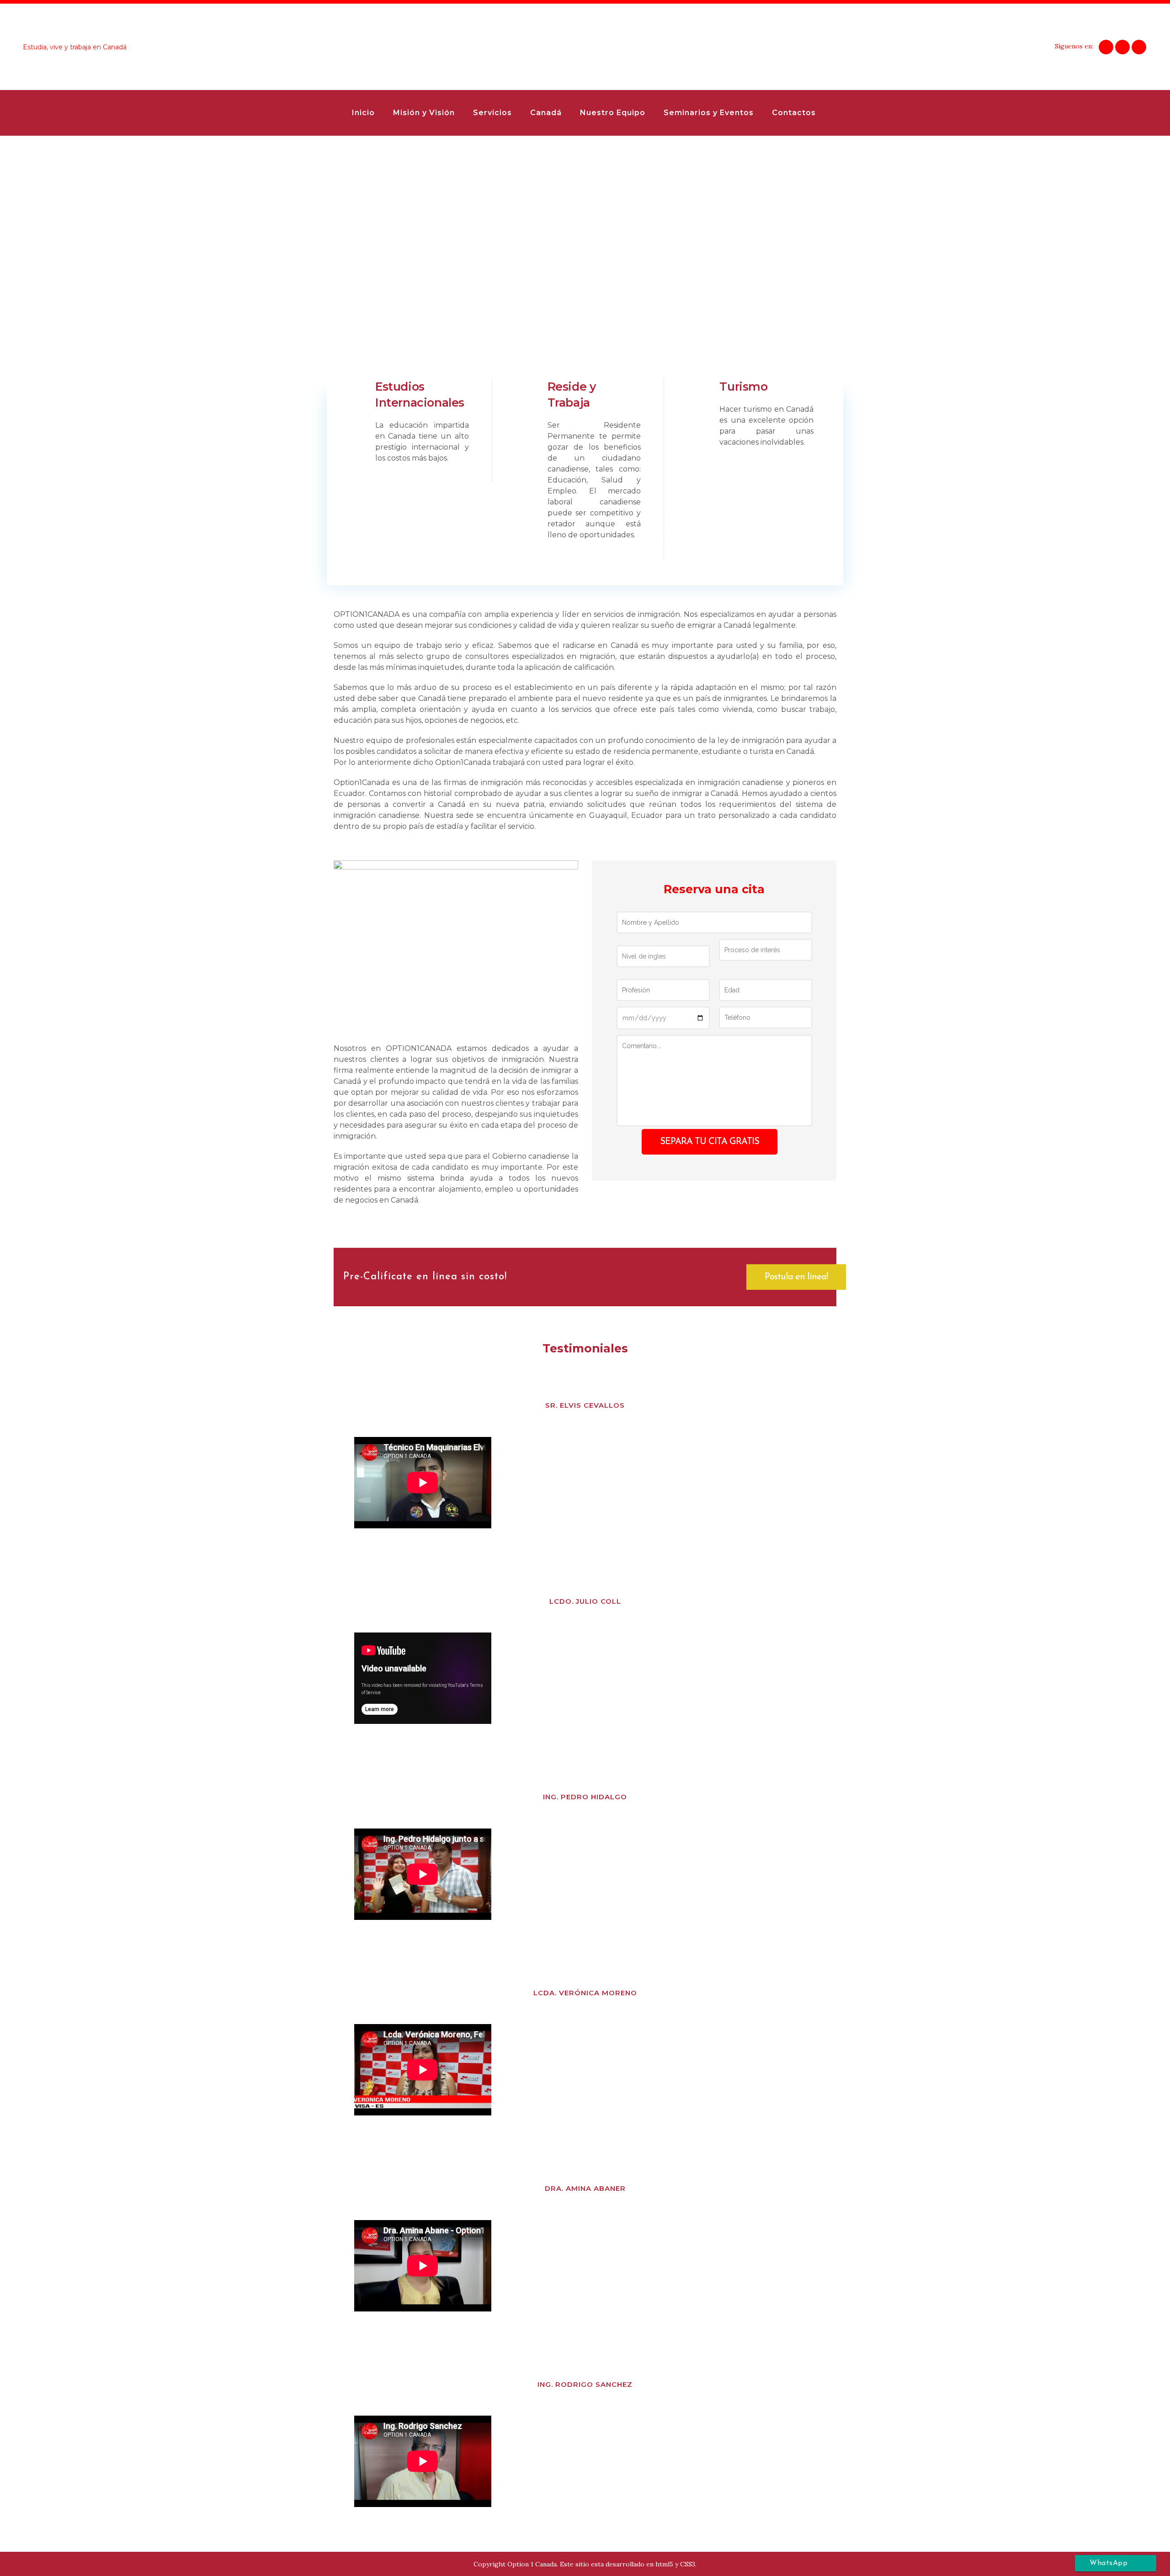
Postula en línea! (796, 1277)
